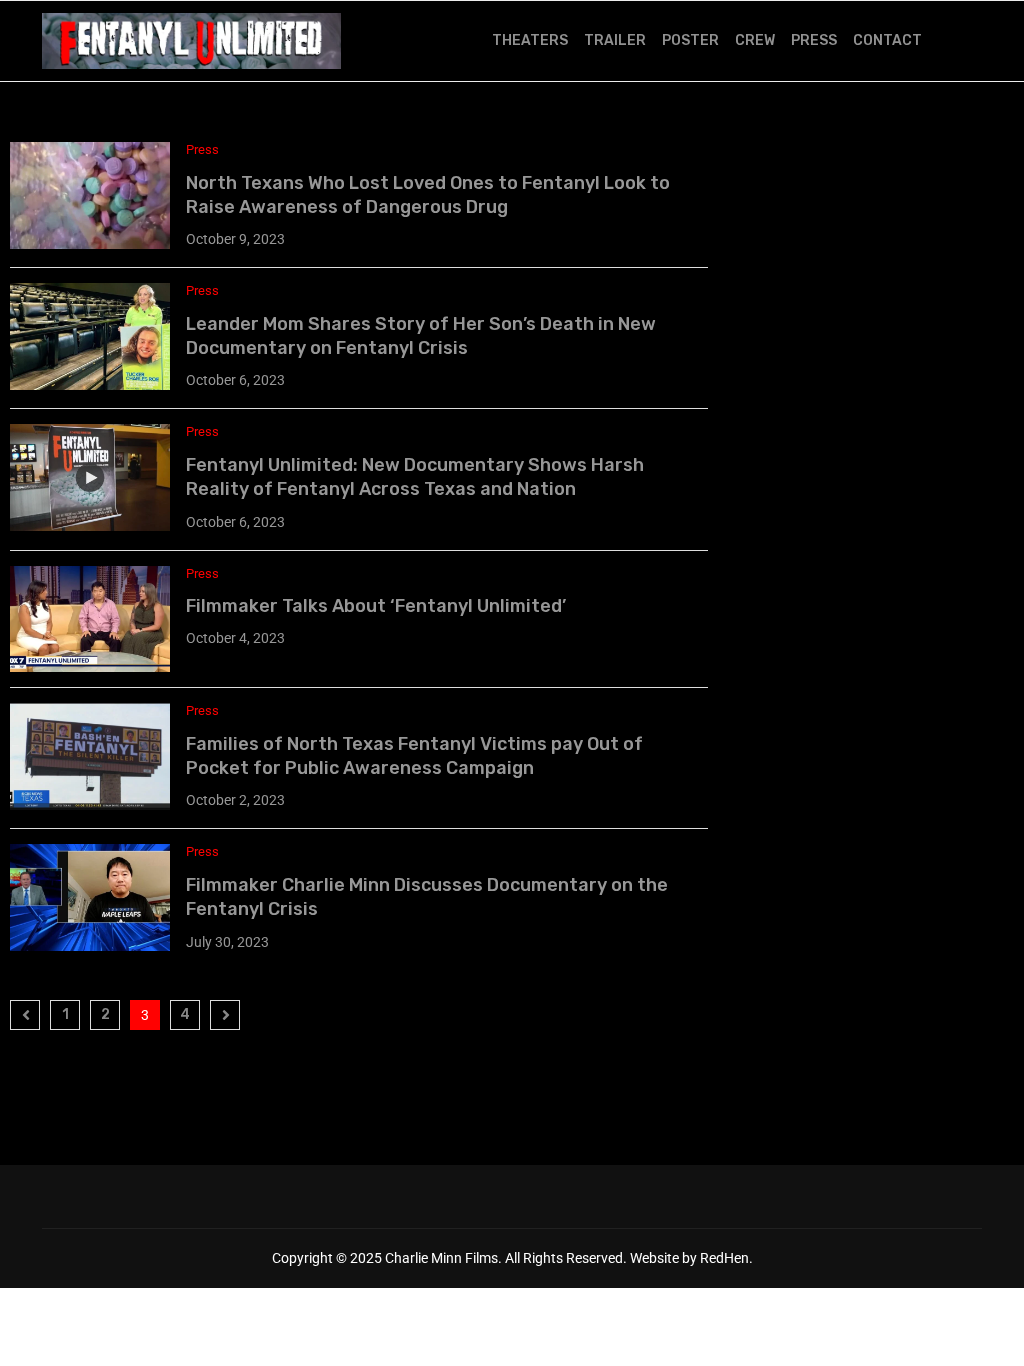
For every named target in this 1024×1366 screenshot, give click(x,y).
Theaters (530, 40)
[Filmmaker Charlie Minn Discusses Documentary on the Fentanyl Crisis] (90, 897)
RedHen (724, 1258)
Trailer (615, 40)
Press (814, 40)
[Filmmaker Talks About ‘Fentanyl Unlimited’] (90, 619)
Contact (887, 40)
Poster (690, 40)
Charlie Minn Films (441, 1258)
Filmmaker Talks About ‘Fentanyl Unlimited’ (376, 606)
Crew (755, 40)
